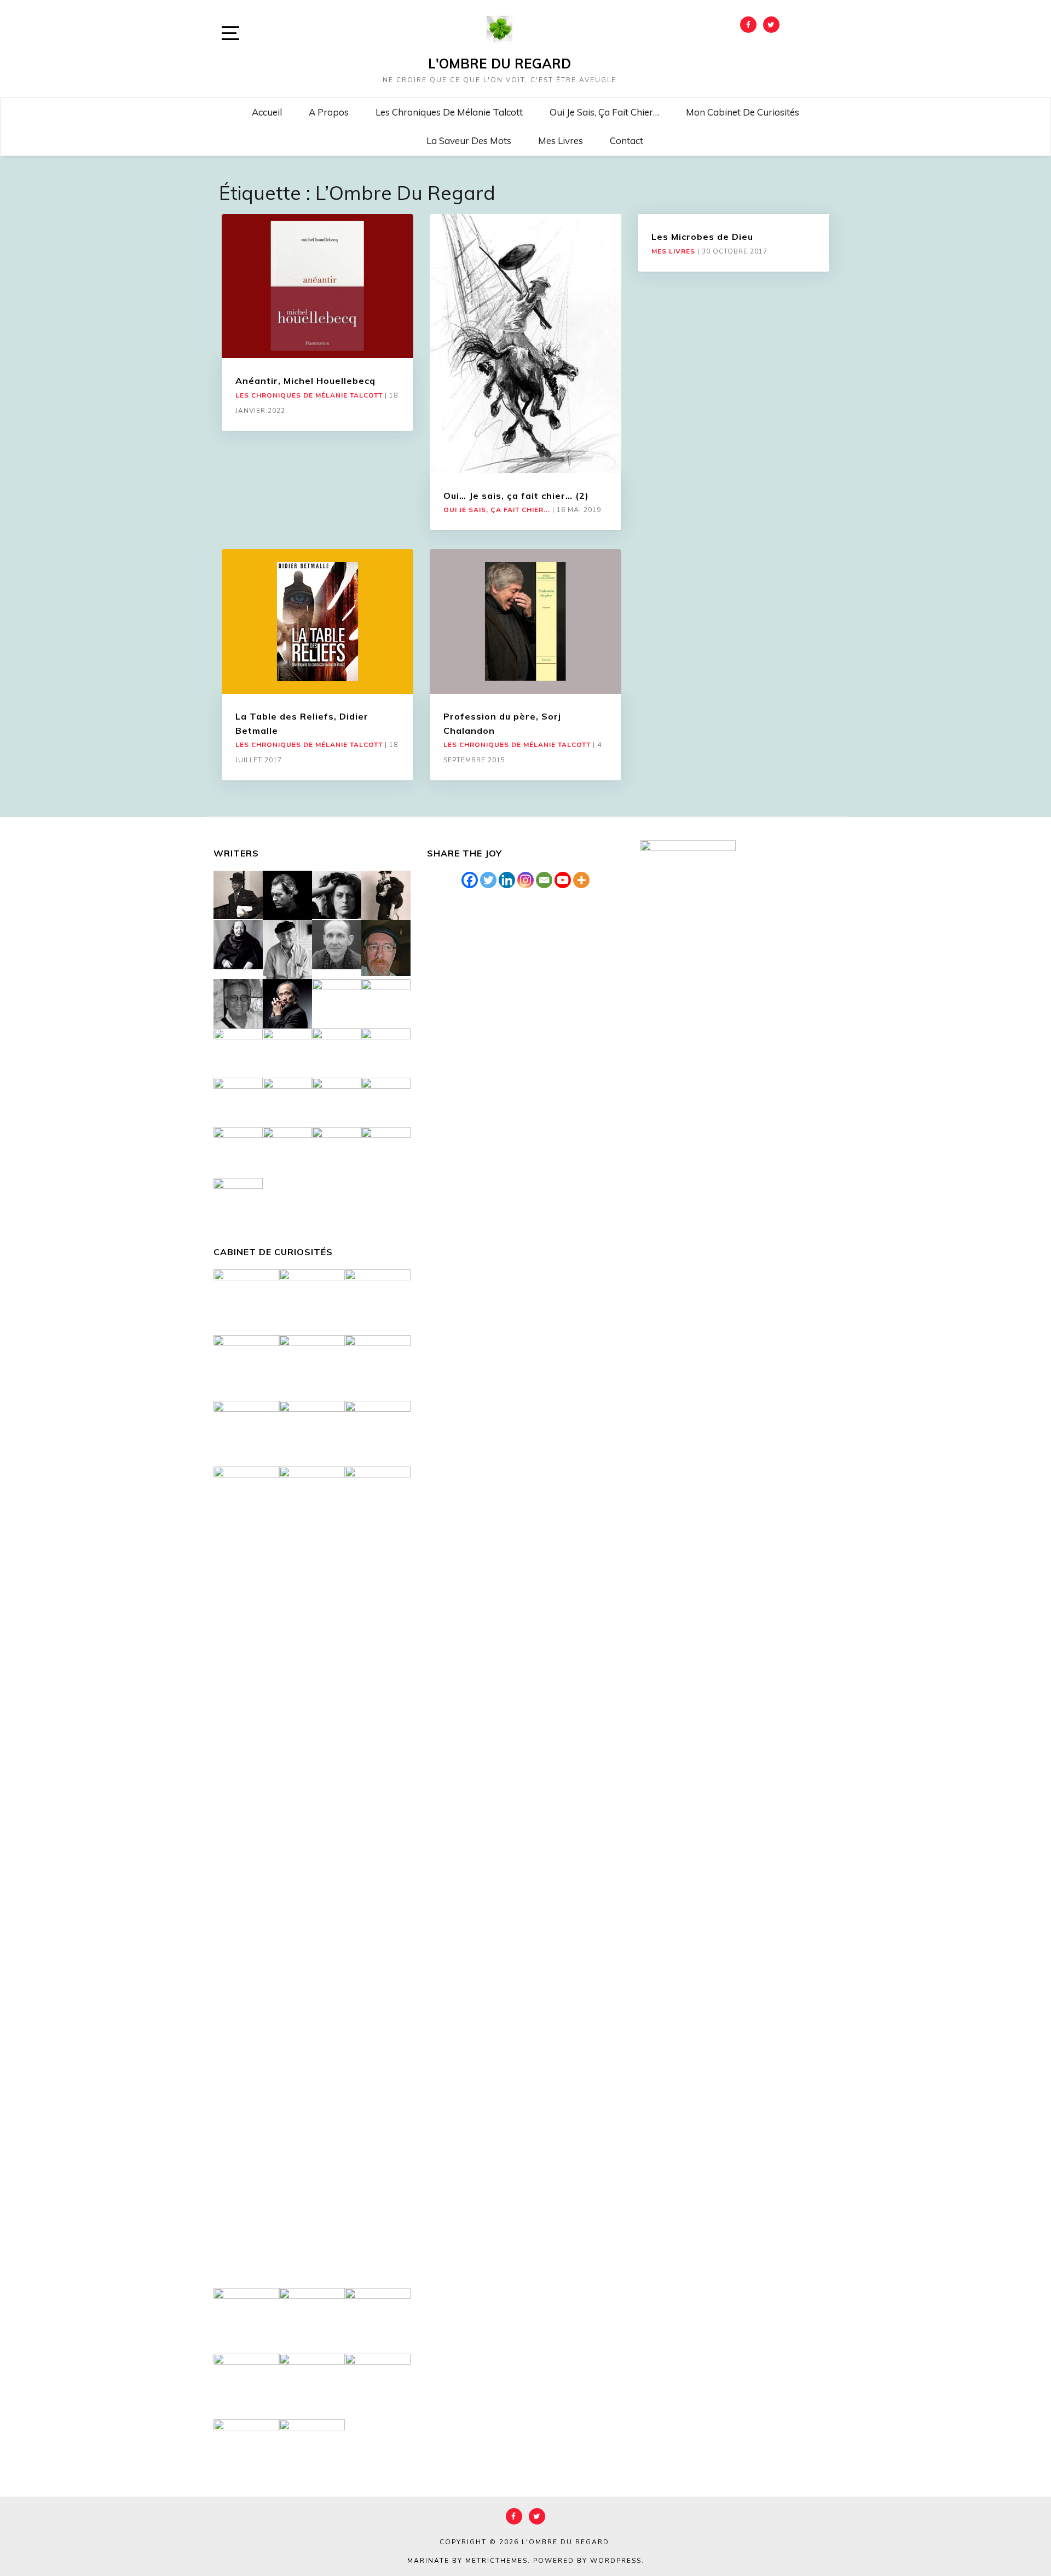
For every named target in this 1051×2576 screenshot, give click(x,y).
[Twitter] (488, 880)
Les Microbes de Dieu (702, 237)
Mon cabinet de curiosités (743, 112)
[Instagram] (525, 880)
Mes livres (561, 140)
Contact (626, 140)
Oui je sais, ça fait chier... (497, 510)
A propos (329, 112)
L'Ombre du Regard (499, 64)
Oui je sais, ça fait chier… (604, 112)
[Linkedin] (507, 880)
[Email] (544, 880)
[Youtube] (563, 880)
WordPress (616, 2561)
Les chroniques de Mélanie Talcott (449, 112)
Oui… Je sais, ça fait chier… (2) (516, 496)
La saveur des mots (469, 140)
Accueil (267, 112)
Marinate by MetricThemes (467, 2561)
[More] (581, 880)
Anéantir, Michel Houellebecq (305, 381)
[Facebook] (470, 880)
